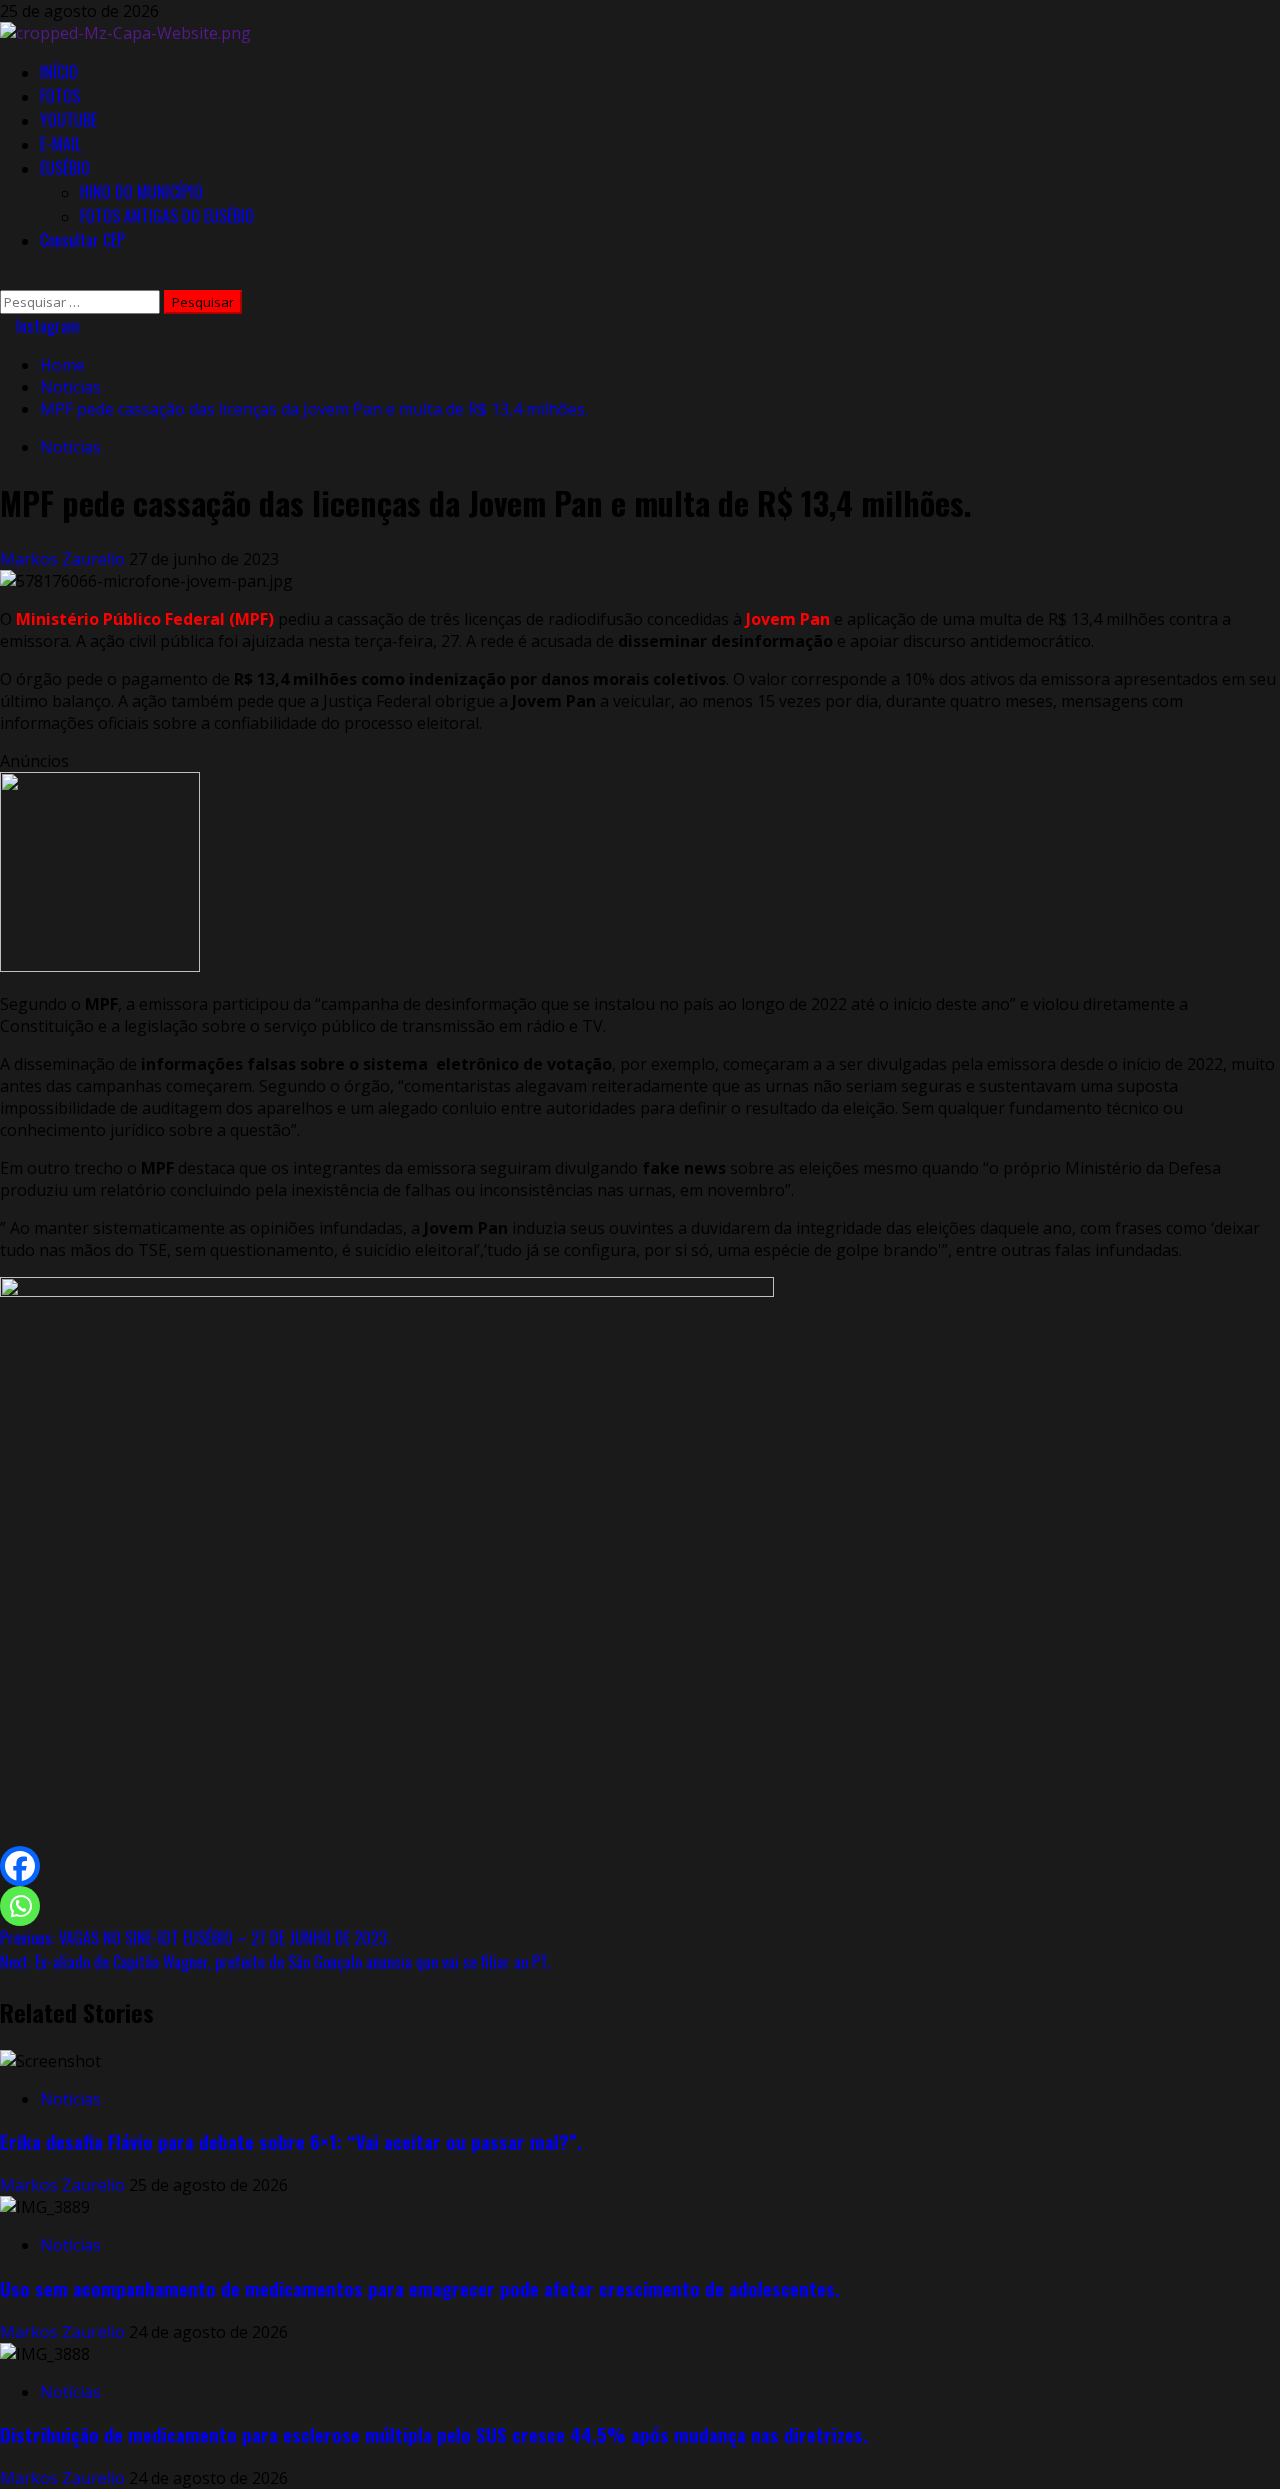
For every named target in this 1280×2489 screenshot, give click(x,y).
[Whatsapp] (20, 1906)
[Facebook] (20, 1866)
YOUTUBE (68, 120)
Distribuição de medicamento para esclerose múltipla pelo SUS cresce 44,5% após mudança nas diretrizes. (434, 2434)
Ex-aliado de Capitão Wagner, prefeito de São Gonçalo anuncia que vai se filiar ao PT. (275, 1962)
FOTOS (60, 96)
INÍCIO (59, 72)
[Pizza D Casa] (100, 966)
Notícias (70, 447)
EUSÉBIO (65, 168)
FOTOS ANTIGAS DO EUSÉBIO (167, 216)
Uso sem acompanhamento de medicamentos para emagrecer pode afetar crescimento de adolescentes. (420, 2288)
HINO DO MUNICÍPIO (141, 192)
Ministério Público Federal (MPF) (145, 619)
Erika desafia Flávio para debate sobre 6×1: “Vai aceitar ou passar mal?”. (291, 2141)
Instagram (46, 326)
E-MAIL (60, 144)
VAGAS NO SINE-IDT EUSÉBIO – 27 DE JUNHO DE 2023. (195, 1938)
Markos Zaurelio (64, 559)
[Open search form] (6, 279)
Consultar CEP (82, 240)
